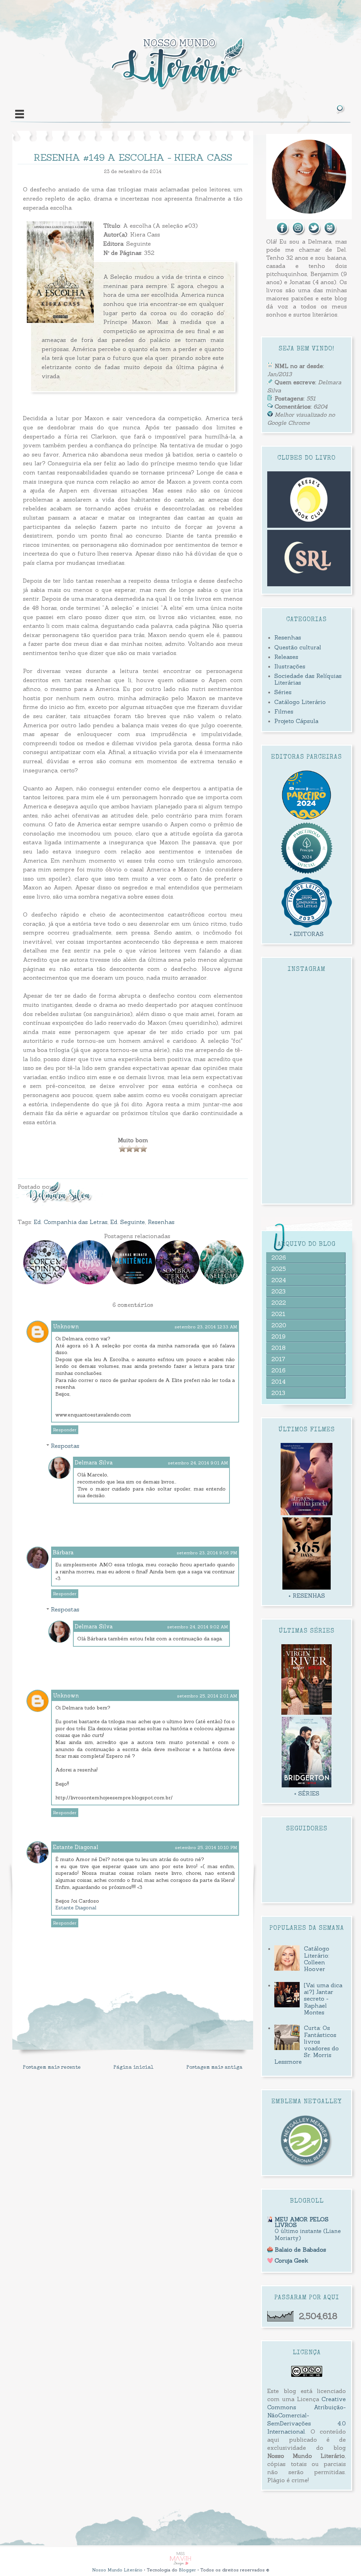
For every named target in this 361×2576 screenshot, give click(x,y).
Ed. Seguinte (128, 1222)
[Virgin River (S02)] (307, 1713)
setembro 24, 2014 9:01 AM (198, 1463)
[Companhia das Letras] (307, 926)
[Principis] (307, 873)
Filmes (284, 711)
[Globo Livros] (307, 818)
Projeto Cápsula (296, 721)
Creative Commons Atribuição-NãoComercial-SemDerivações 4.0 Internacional (307, 2415)
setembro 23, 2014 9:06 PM (207, 1553)
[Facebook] (283, 233)
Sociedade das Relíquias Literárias (308, 679)
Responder (65, 1430)
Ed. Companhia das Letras (71, 1222)
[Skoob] (330, 233)
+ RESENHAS (307, 1596)
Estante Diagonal (76, 1847)
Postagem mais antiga (215, 2068)
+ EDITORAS (307, 934)
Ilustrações (290, 666)
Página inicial (134, 2068)
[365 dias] (306, 1587)
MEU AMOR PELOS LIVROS (302, 2222)
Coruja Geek (291, 2260)
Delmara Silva (94, 1463)
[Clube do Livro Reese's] (309, 526)
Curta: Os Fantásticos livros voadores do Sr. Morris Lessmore (306, 2045)
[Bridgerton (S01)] (307, 1785)
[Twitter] (314, 233)
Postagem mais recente (52, 2068)
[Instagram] (299, 233)
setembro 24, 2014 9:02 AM (198, 1627)
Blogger (187, 2570)
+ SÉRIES (307, 1793)
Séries (283, 692)
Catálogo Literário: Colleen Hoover (317, 1959)
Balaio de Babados (300, 2250)
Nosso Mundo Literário (117, 2570)
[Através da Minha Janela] (307, 1513)
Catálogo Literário (300, 702)
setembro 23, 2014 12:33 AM (206, 1327)
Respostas (65, 1446)
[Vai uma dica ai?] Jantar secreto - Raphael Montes (323, 1999)
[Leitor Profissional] (307, 2166)
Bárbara (63, 1552)
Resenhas (161, 1222)
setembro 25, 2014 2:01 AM (207, 1696)
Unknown (66, 1326)
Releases (286, 657)
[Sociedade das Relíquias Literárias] (309, 584)
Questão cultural (298, 647)
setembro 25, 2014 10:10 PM (206, 1847)
